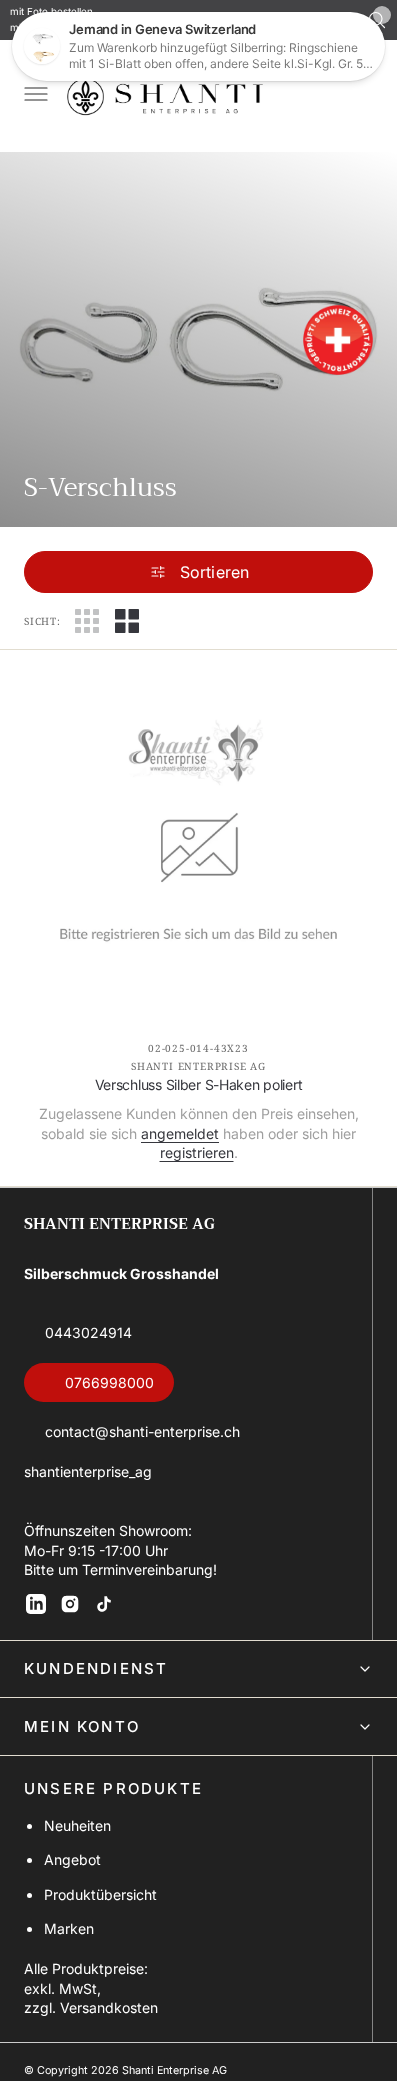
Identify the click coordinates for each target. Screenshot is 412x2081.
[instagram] (70, 1604)
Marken (69, 1928)
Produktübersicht (100, 1894)
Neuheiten (77, 1825)
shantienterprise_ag (88, 1471)
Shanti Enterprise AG (174, 2070)
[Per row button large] (87, 621)
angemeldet (180, 1133)
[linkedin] (36, 1604)
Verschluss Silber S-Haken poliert (199, 1085)
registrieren (197, 1152)
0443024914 (88, 1332)
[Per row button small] (127, 621)
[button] (34, 96)
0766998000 (109, 1382)
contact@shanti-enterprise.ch (142, 1431)
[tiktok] (104, 1604)
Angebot (72, 1859)
